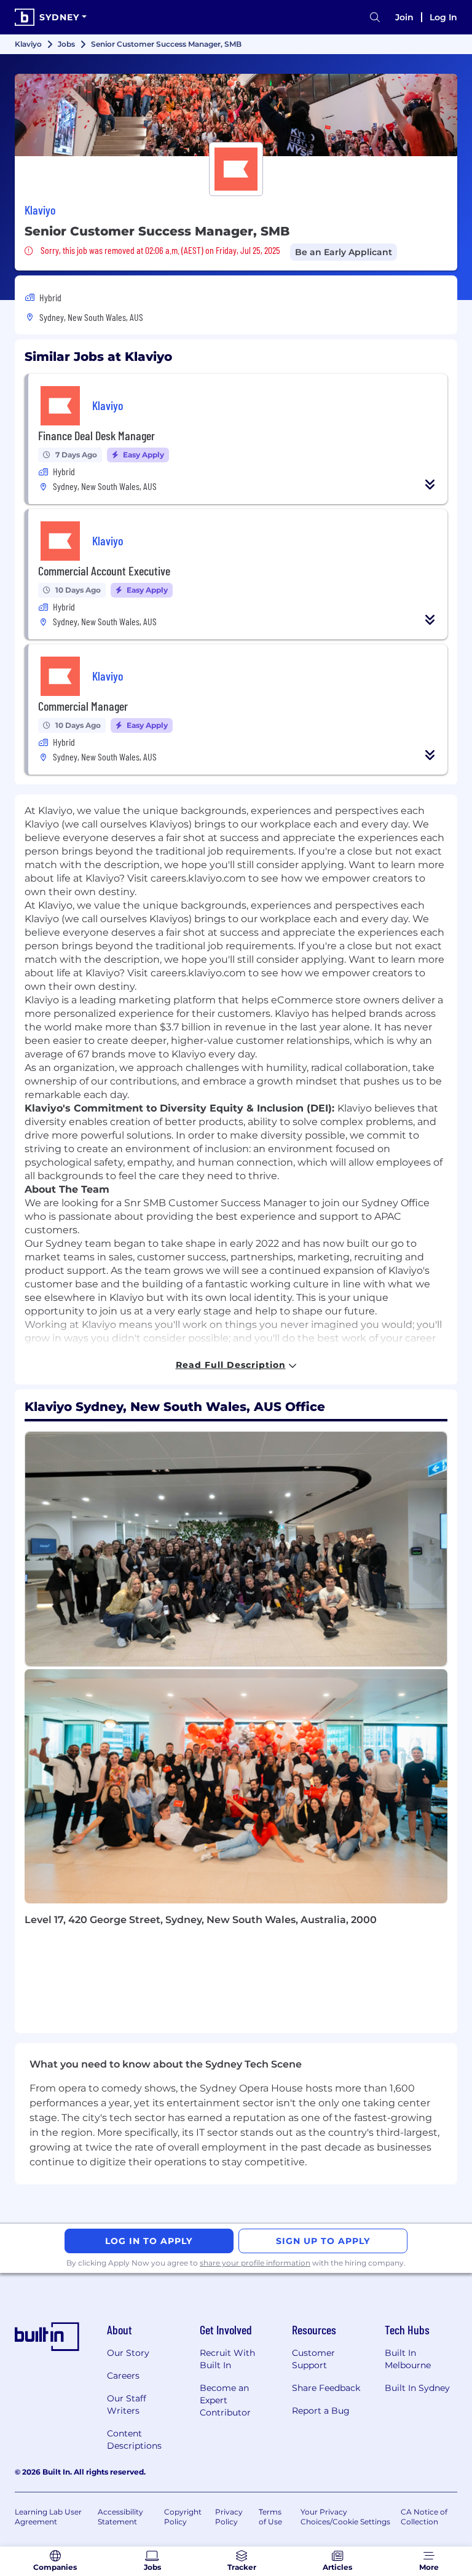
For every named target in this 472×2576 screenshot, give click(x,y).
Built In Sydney (417, 2388)
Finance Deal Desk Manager (96, 435)
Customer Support (313, 2359)
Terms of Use (270, 2517)
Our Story (128, 2353)
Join (404, 17)
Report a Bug (321, 2411)
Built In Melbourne (408, 2359)
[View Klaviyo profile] (236, 115)
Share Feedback (326, 2388)
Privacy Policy (229, 2517)
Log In (443, 17)
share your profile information (255, 2263)
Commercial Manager (83, 706)
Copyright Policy (183, 2517)
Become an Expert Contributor (225, 2400)
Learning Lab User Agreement (48, 2517)
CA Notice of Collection (424, 2517)
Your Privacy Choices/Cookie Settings (345, 2517)
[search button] (375, 18)
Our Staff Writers (127, 2404)
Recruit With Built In (227, 2359)
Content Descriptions (134, 2440)
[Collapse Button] (430, 484)
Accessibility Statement (120, 2517)
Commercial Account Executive (104, 571)
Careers (123, 2376)
